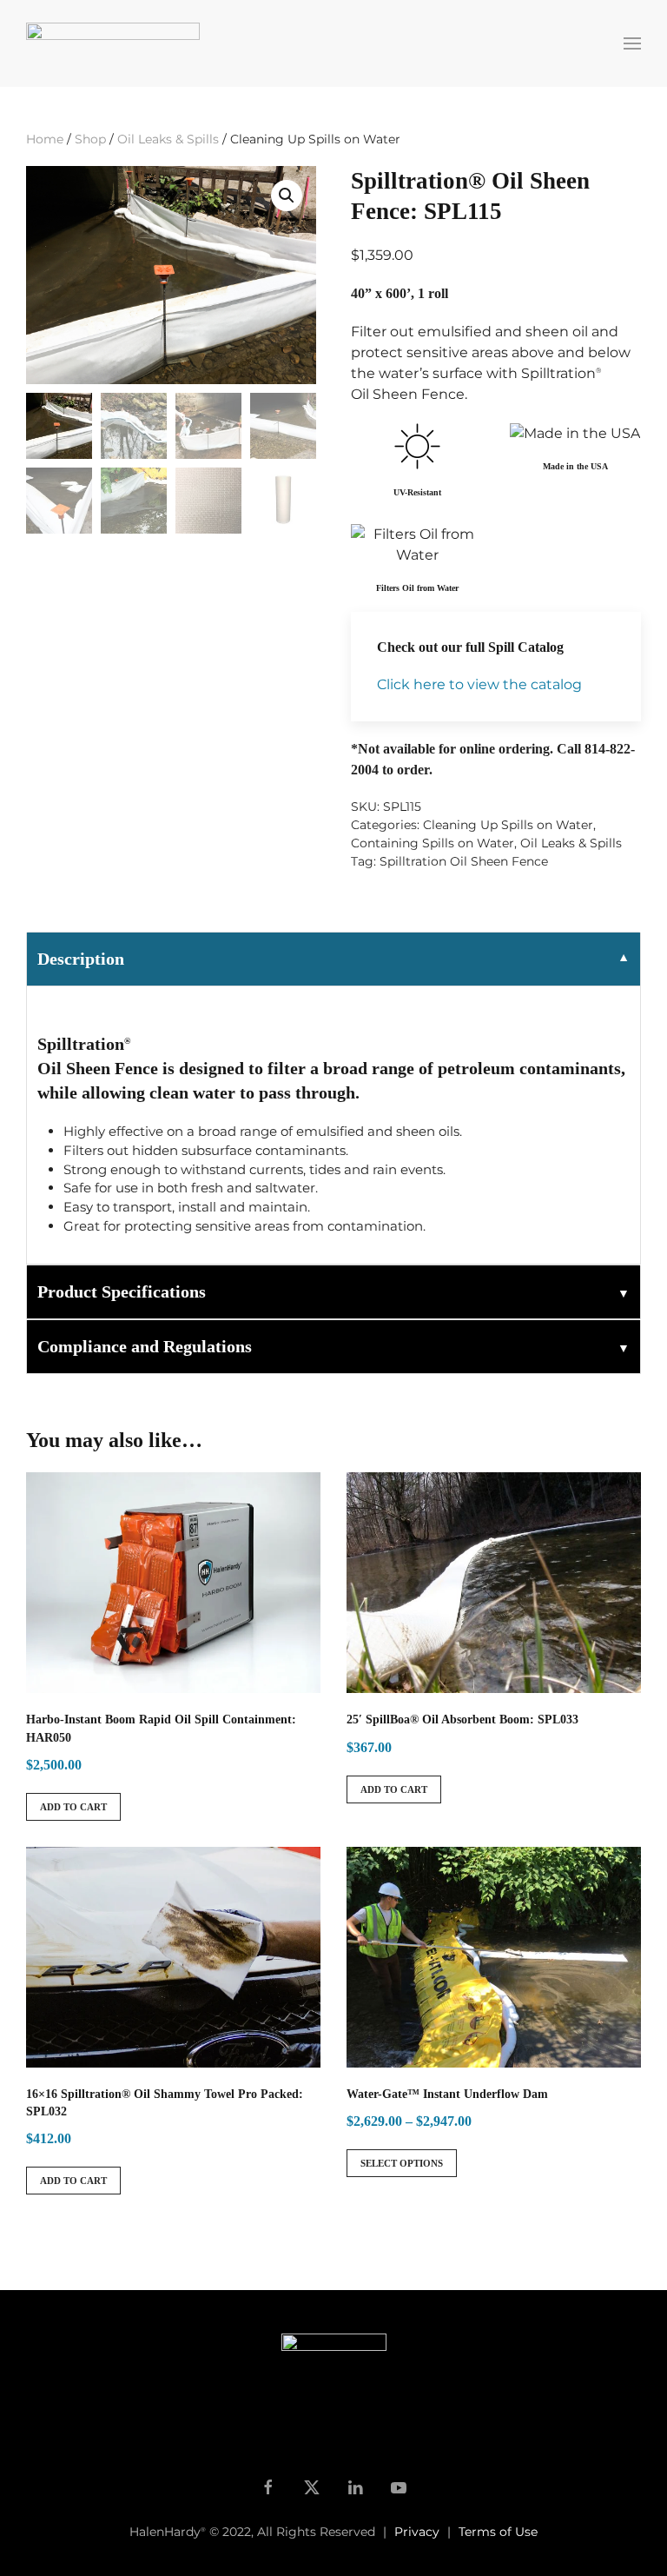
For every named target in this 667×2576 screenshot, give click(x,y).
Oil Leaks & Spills (168, 139)
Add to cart (73, 1807)
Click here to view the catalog (479, 684)
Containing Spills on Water (433, 843)
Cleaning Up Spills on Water (508, 825)
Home (45, 139)
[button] (632, 43)
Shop (90, 139)
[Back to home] (116, 43)
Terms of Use (498, 2532)
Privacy (417, 2532)
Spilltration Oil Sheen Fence (464, 861)
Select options (402, 2163)
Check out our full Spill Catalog (470, 647)
